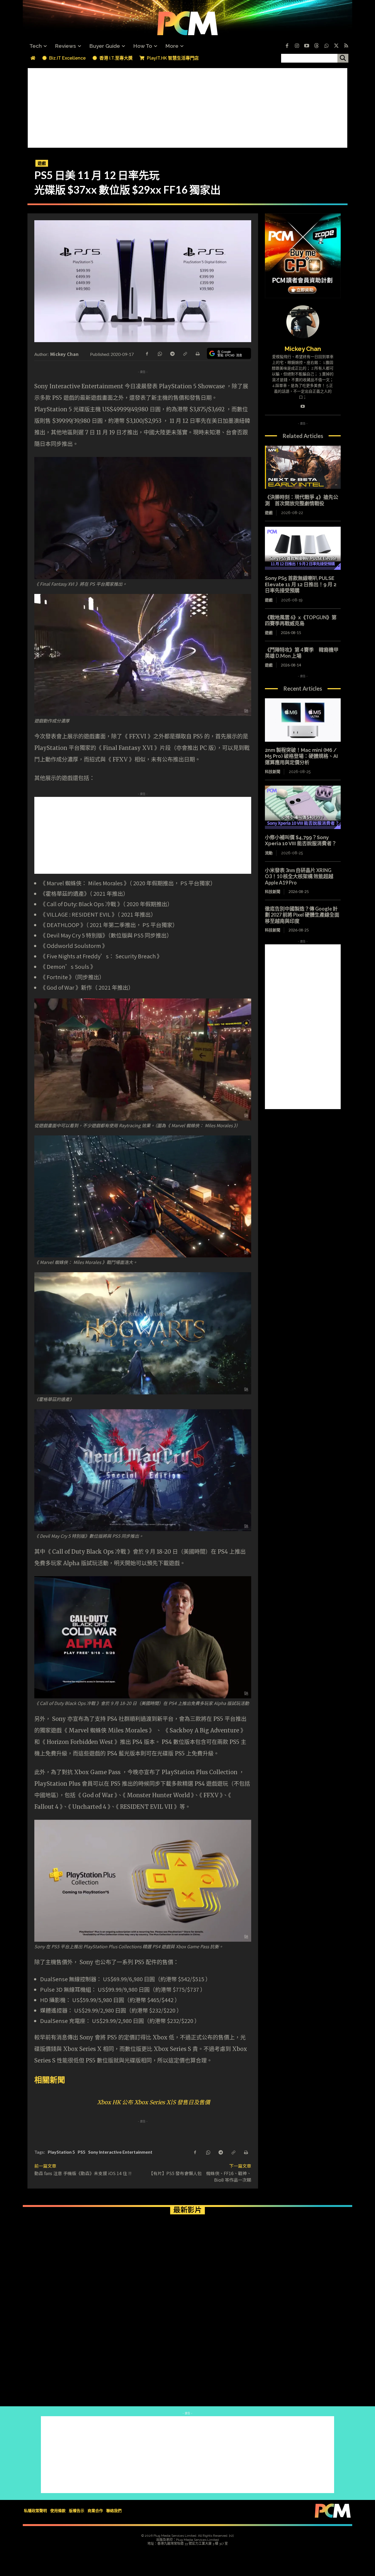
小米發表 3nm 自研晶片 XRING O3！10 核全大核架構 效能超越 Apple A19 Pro (299, 876)
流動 (269, 853)
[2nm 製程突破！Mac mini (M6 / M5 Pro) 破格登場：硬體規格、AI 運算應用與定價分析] (303, 720)
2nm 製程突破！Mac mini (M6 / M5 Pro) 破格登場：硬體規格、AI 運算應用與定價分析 (301, 756)
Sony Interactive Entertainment (120, 2152)
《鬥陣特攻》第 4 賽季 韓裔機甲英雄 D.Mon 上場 (302, 653)
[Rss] (346, 46)
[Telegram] (172, 353)
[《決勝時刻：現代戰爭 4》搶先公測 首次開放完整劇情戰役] (303, 467)
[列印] (197, 353)
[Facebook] (287, 46)
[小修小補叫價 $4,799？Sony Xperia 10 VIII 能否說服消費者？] (303, 807)
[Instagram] (297, 46)
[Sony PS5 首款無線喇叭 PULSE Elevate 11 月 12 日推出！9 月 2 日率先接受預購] (303, 548)
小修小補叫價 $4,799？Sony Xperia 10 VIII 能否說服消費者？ (301, 841)
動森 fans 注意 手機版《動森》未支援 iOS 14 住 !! (83, 2173)
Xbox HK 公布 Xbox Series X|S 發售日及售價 (154, 2102)
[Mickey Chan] (303, 322)
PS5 (82, 2152)
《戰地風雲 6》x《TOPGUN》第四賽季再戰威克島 (301, 620)
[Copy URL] (185, 353)
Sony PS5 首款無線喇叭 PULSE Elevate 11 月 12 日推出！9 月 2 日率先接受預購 (301, 584)
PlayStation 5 (61, 2152)
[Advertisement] (187, 107)
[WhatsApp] (159, 353)
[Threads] (317, 46)
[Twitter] (336, 46)
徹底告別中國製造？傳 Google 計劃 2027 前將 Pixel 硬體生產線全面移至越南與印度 (302, 915)
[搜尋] (343, 58)
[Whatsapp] (326, 46)
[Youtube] (307, 46)
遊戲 (42, 163)
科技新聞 (273, 772)
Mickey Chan (64, 354)
